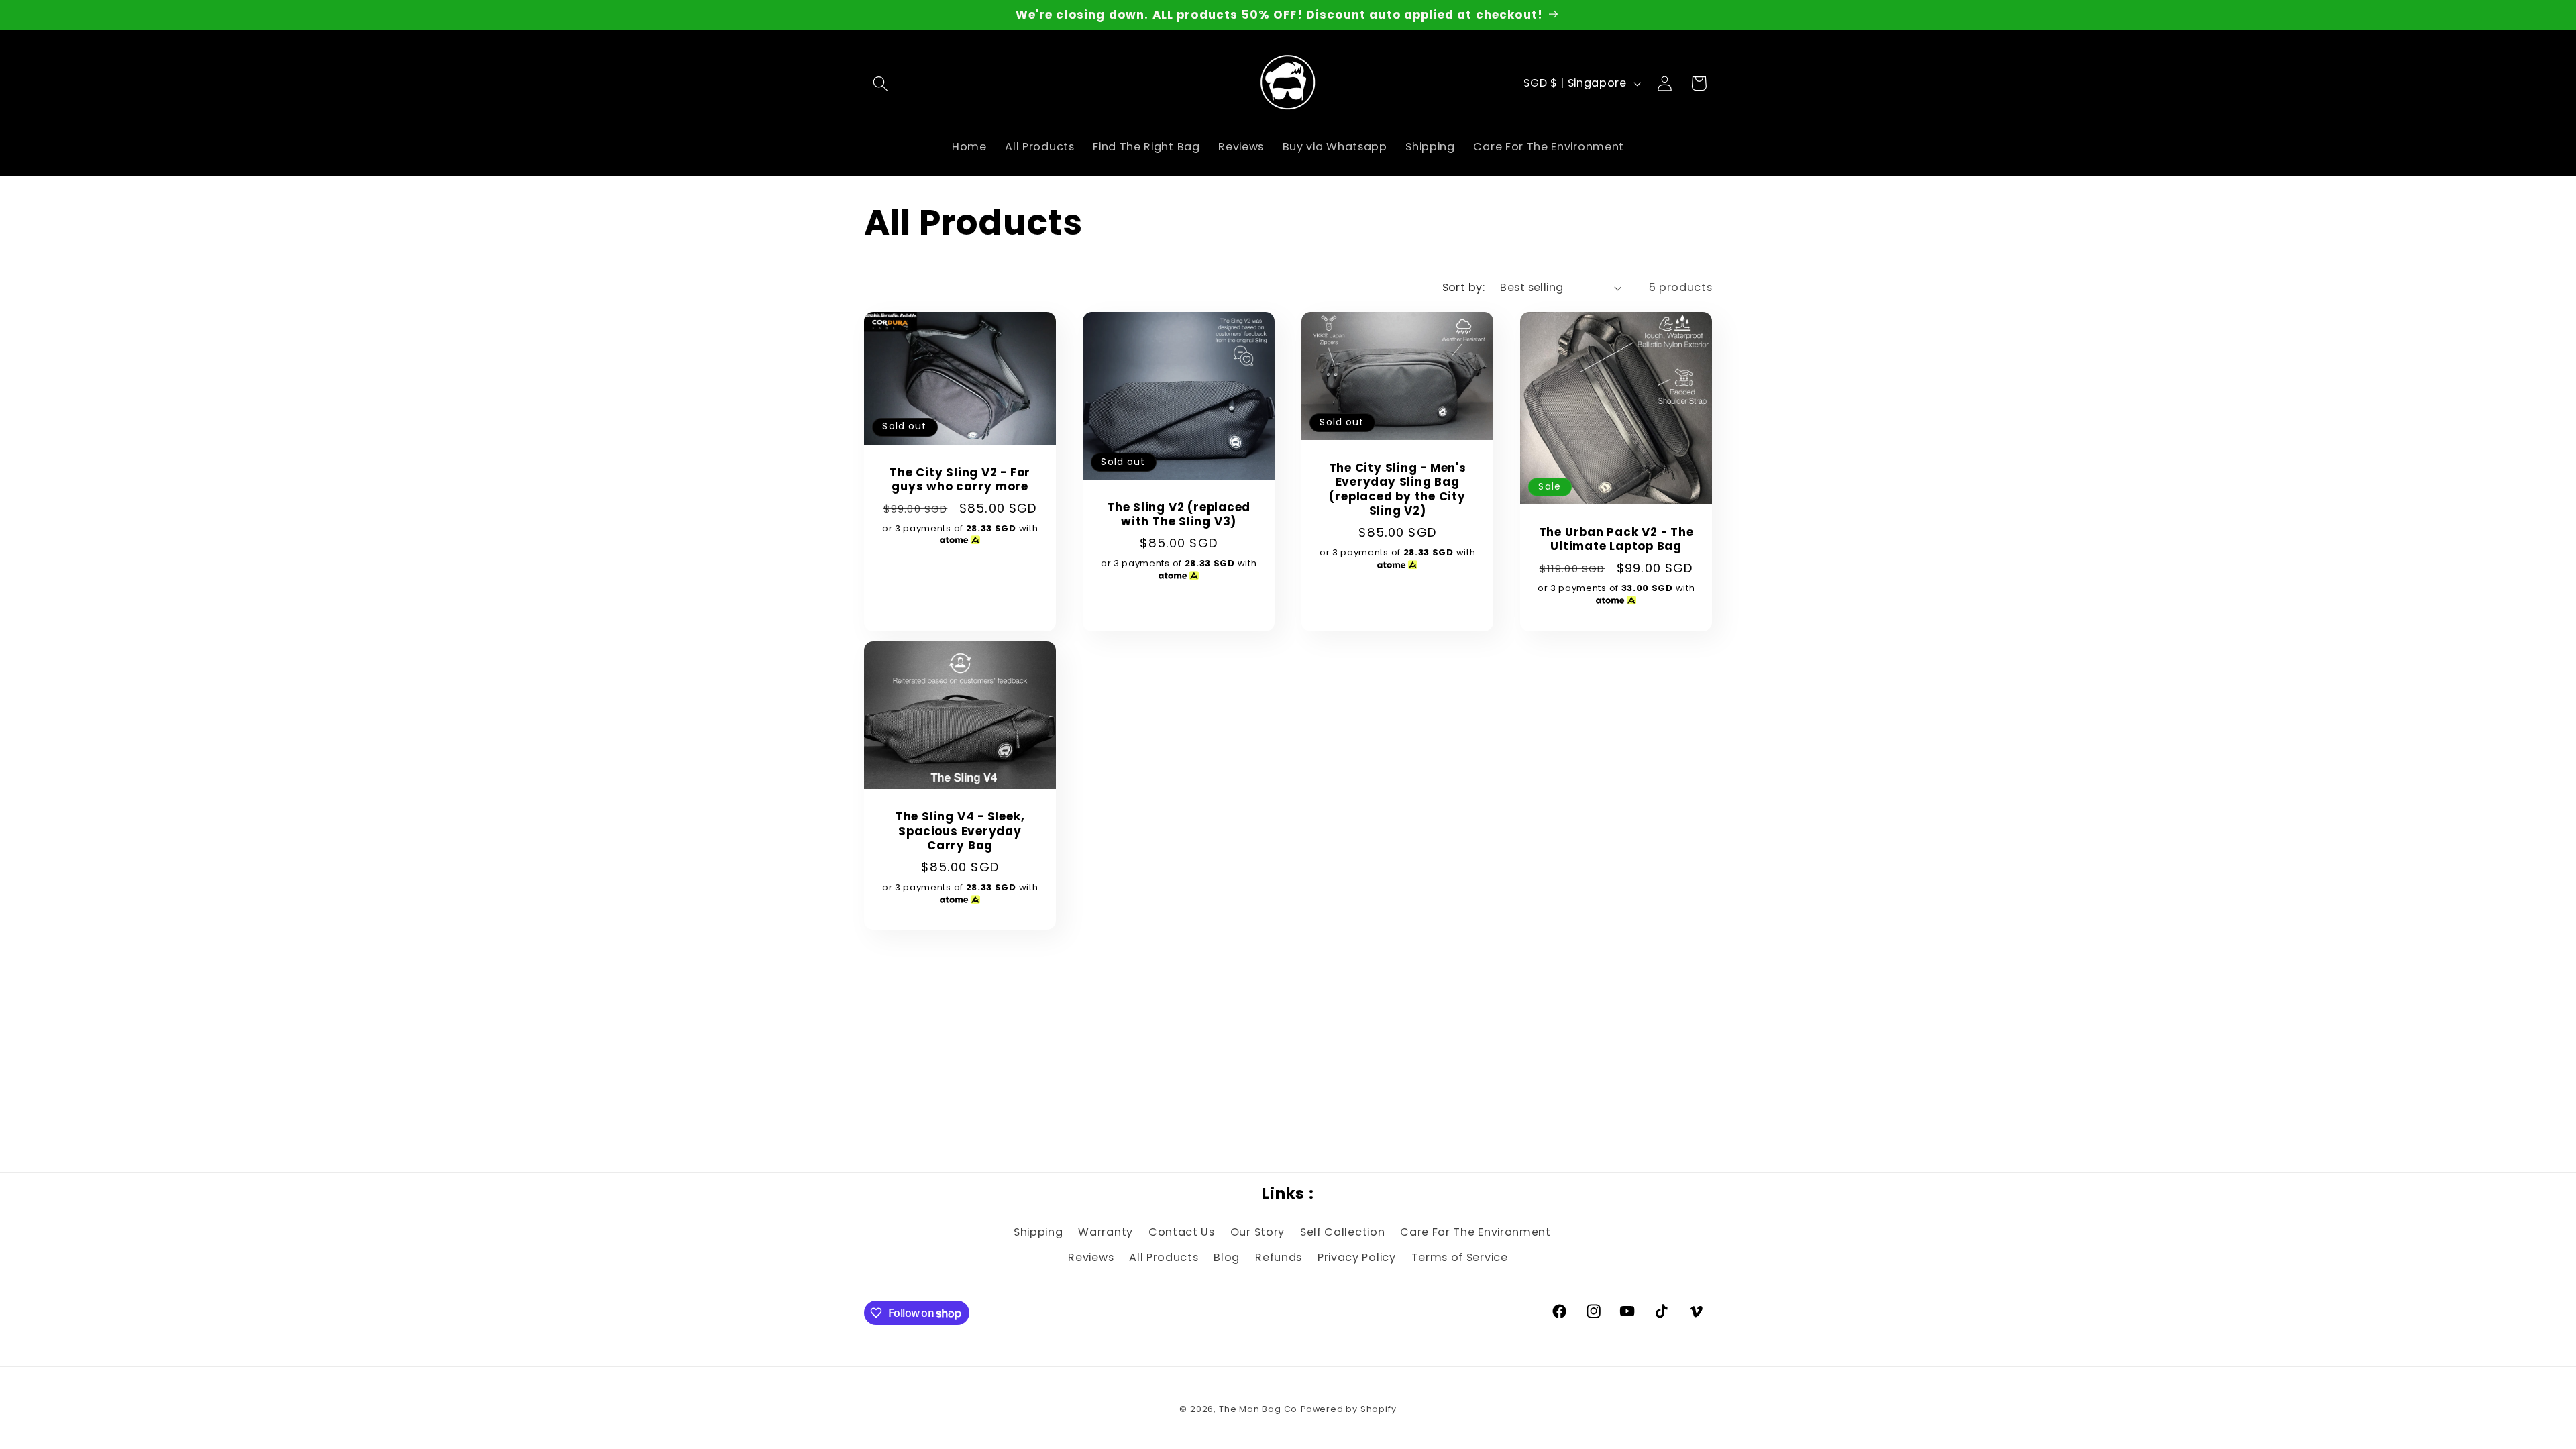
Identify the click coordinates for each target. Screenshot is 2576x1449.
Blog (1227, 1257)
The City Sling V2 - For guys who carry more (960, 479)
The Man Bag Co (1258, 1409)
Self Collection (1342, 1232)
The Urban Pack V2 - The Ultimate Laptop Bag (1616, 539)
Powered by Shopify (1349, 1409)
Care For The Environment (1475, 1232)
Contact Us (1182, 1232)
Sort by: (1464, 287)
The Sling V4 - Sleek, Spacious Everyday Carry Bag (959, 832)
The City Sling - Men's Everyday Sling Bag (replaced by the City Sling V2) (1398, 490)
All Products (1164, 1257)
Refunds (1279, 1257)
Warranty (1106, 1232)
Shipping (1038, 1232)
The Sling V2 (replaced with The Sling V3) (1179, 515)
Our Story (1257, 1232)
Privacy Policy (1357, 1257)
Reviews (1091, 1257)
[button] (881, 84)
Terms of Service (1460, 1257)
